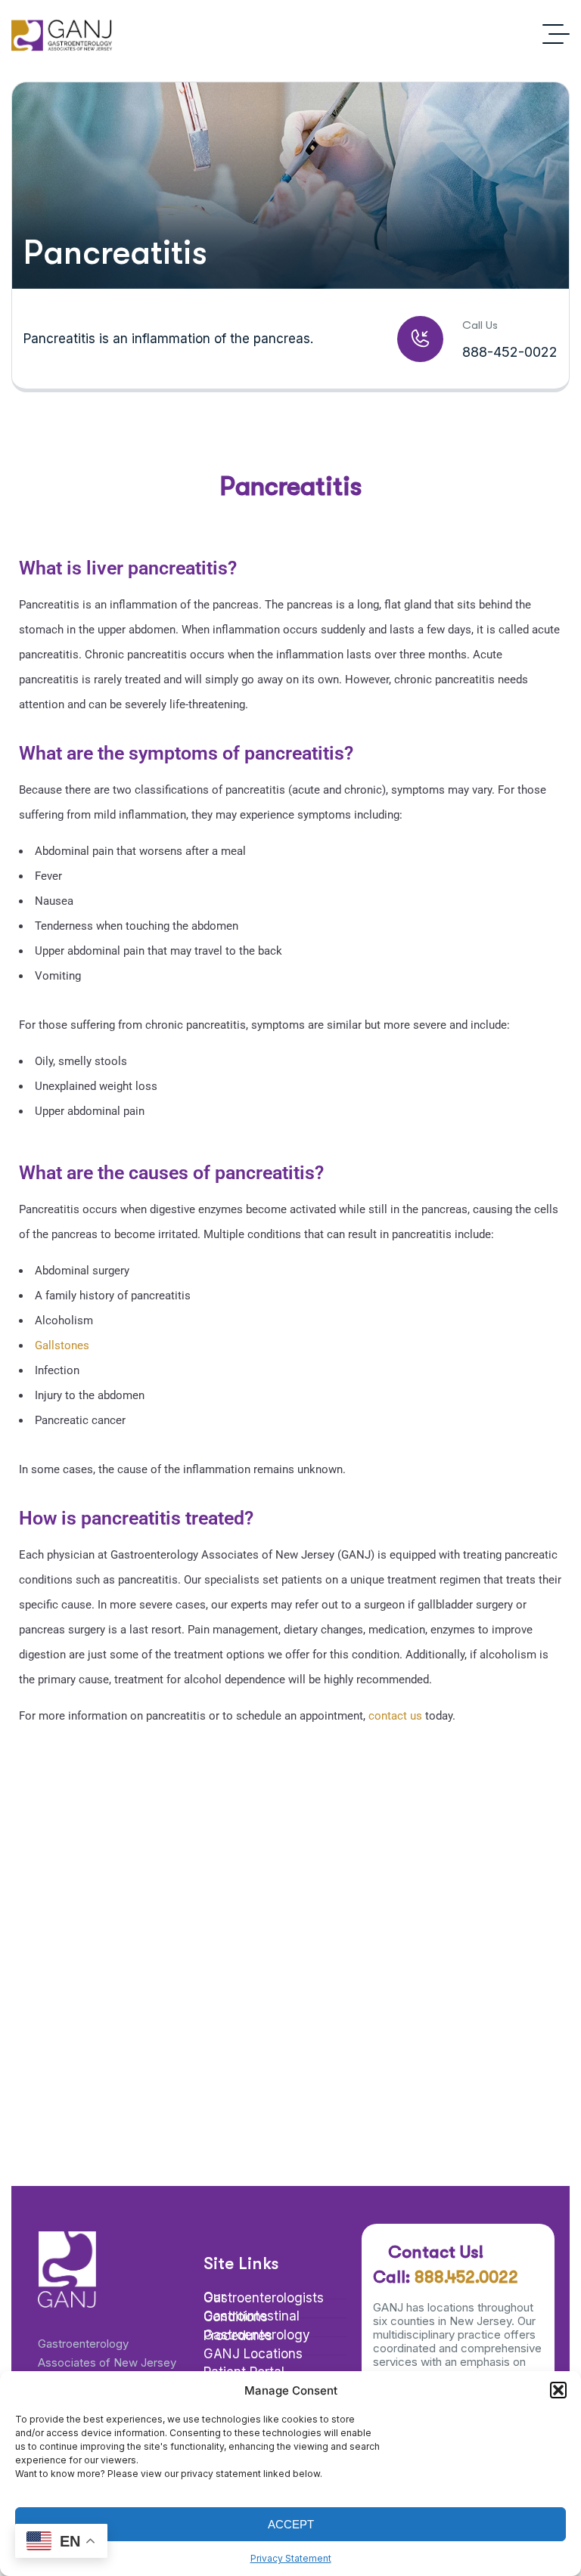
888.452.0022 (466, 2277)
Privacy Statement (291, 2558)
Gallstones (62, 1345)
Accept (291, 2524)
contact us (395, 1716)
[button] (558, 2390)
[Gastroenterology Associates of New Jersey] (62, 34)
